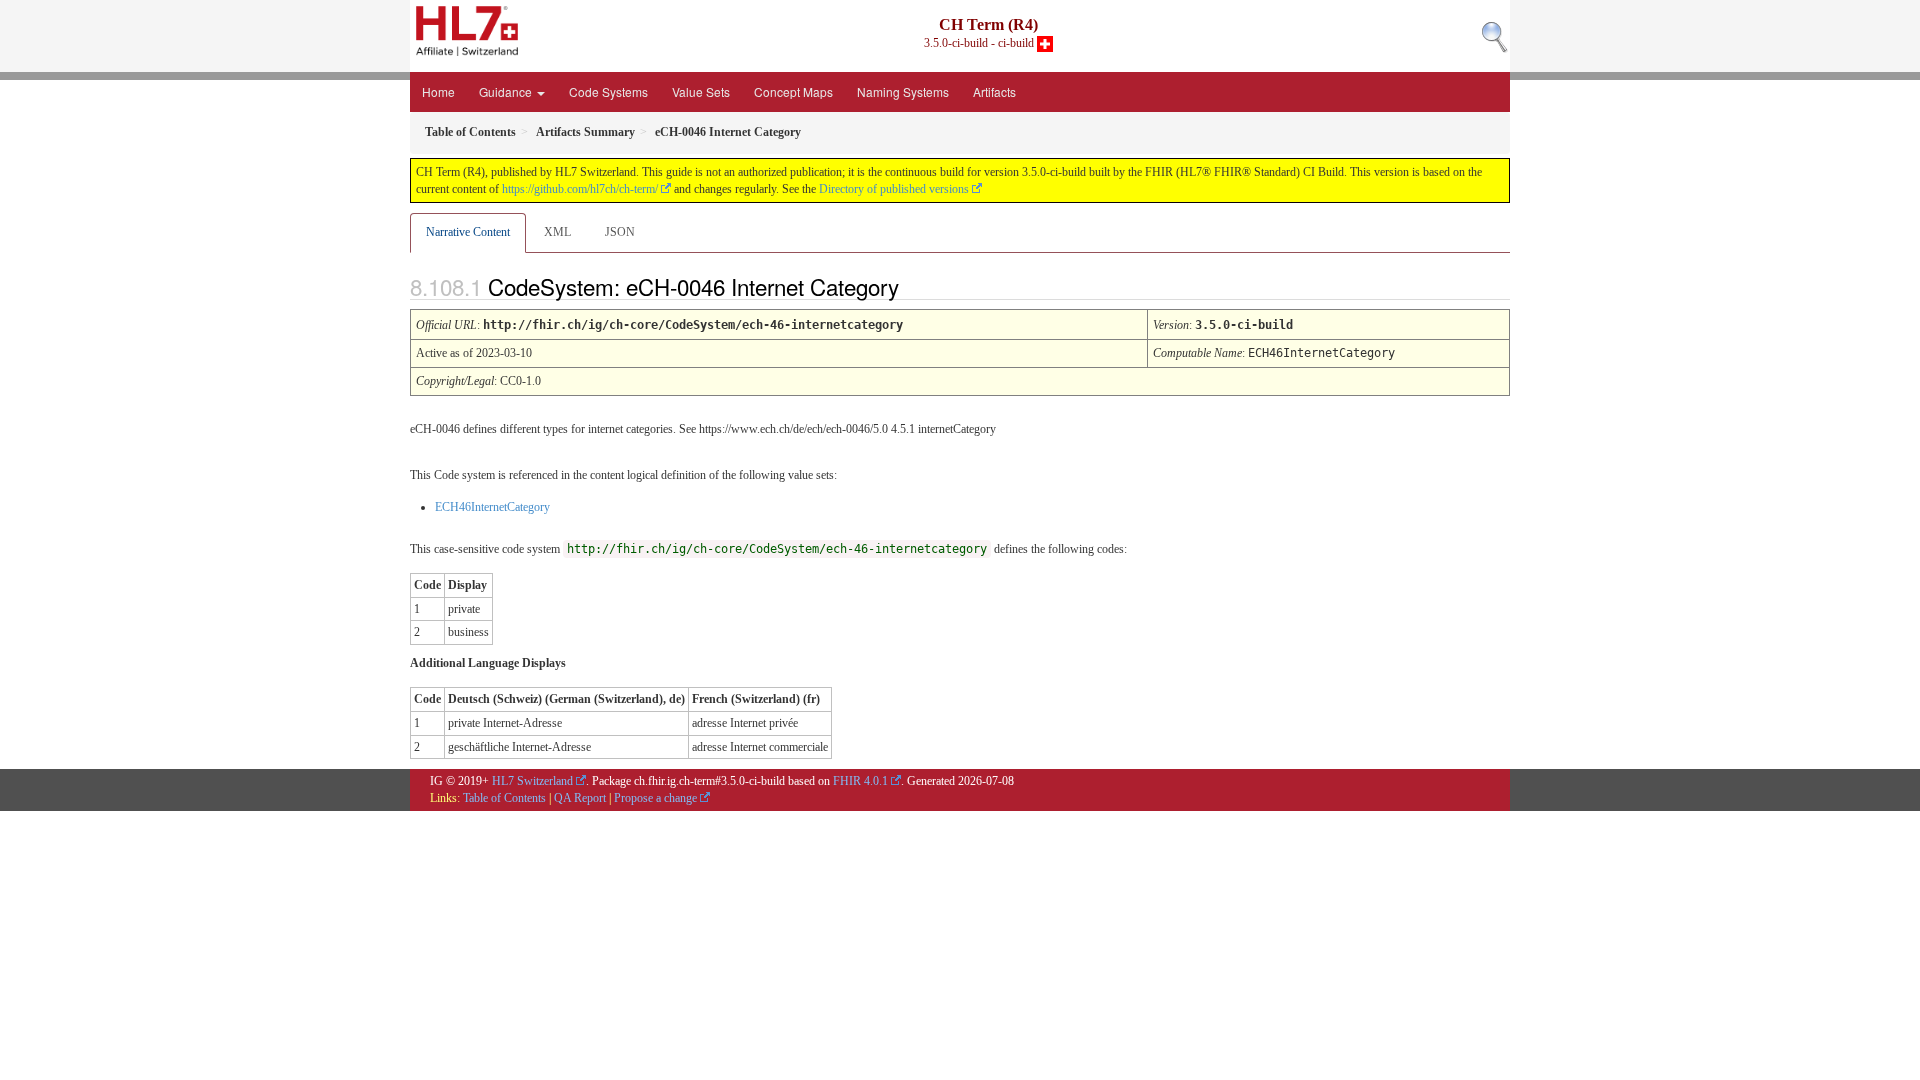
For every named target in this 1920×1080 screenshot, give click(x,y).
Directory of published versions (894, 189)
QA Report (580, 798)
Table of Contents (504, 798)
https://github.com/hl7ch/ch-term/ (580, 189)
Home (438, 91)
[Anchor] (916, 286)
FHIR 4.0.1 (860, 781)
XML (557, 232)
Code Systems (608, 91)
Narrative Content (468, 232)
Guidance (507, 91)
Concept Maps (793, 91)
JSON (620, 232)
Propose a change (655, 798)
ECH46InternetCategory (492, 507)
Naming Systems (903, 91)
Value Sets (701, 91)
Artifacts (994, 91)
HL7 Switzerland (532, 781)
